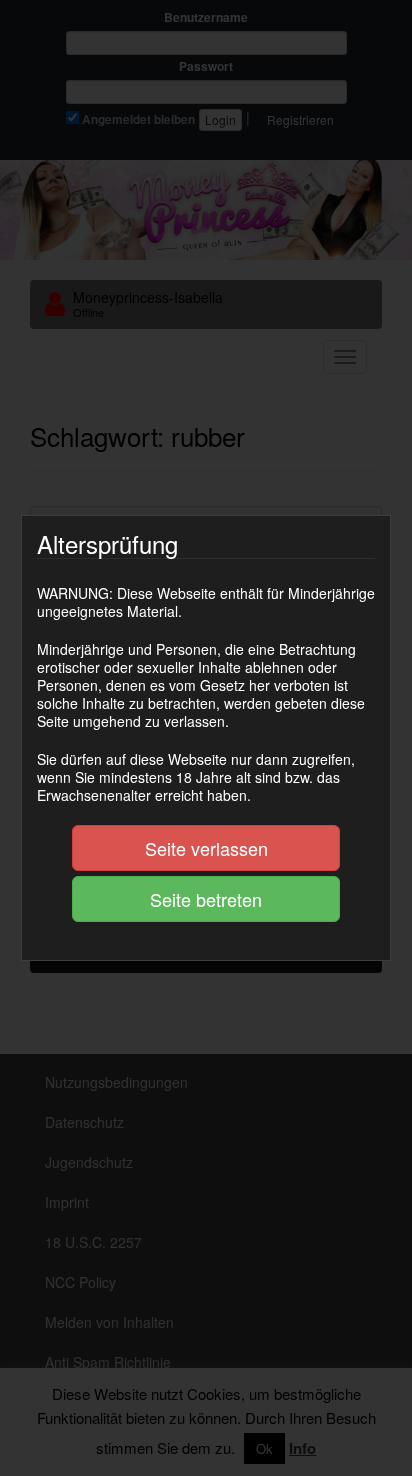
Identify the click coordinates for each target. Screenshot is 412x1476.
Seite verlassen (206, 848)
